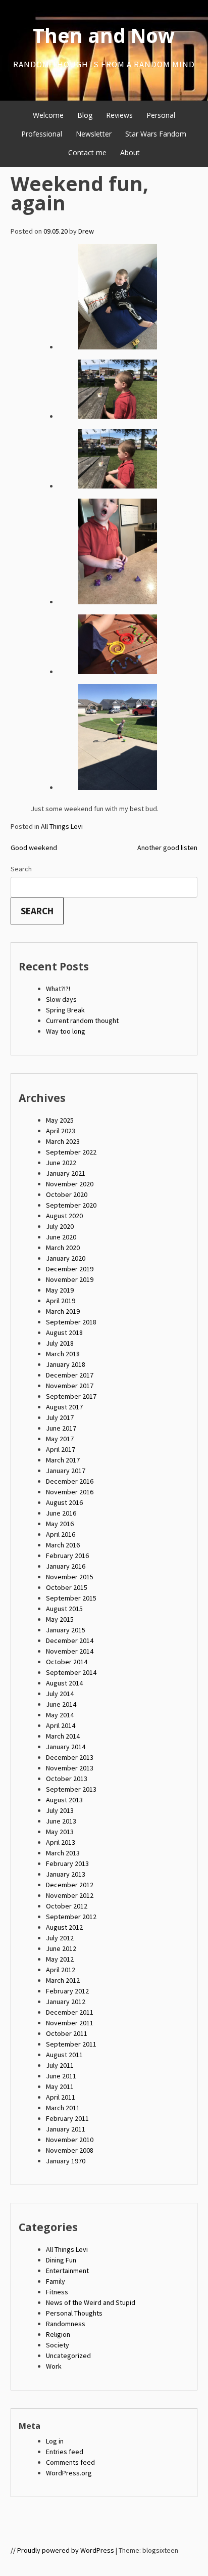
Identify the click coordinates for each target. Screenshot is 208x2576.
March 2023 (63, 1141)
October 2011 (67, 2033)
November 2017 (70, 1386)
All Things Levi (62, 826)
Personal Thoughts (74, 2313)
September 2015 (71, 1598)
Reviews (119, 115)
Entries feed (65, 2452)
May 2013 (60, 1832)
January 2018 (66, 1364)
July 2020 (60, 1226)
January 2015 (66, 1630)
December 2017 (70, 1375)
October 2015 (67, 1587)
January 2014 (66, 1747)
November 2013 (70, 1768)
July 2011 (60, 2065)
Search (21, 869)
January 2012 (66, 2002)
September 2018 (71, 1322)
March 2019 (63, 1311)
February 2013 (67, 1863)
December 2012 (70, 1885)
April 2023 (61, 1131)
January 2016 (66, 1566)
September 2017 (71, 1396)
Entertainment (67, 2271)
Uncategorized (68, 2356)
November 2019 (70, 1279)
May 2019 (60, 1290)
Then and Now (104, 35)
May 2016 (60, 1524)
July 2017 (60, 1417)
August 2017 (64, 1407)
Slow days (61, 999)
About (130, 152)
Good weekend (34, 848)
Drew (86, 231)
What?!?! (58, 989)
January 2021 (66, 1173)
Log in (55, 2441)
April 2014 (61, 1725)
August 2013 (64, 1800)
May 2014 (60, 1715)
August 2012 (64, 1927)
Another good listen (167, 848)
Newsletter (94, 134)
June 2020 (61, 1237)
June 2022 (61, 1163)
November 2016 (70, 1492)
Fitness (57, 2292)
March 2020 (63, 1248)
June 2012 (61, 1948)
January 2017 (66, 1471)
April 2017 (61, 1449)
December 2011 (70, 2012)
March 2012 (63, 1980)
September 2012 (71, 1917)
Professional (42, 134)
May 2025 (60, 1120)
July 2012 (60, 1938)
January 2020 (66, 1258)
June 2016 (61, 1513)
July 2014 (60, 1694)
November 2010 (70, 2140)
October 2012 (67, 1906)
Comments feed (70, 2462)
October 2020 (67, 1194)
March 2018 (63, 1354)
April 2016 (61, 1534)
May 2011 (60, 2086)
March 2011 (63, 2108)
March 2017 (63, 1460)
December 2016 (70, 1481)
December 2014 (70, 1640)
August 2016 (64, 1502)
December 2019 (70, 1269)
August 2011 (64, 2055)
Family (56, 2281)
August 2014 (64, 1683)
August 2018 (64, 1333)
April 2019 (61, 1301)
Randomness (66, 2324)
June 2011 (61, 2076)
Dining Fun (61, 2260)
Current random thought (82, 1020)
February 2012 (67, 1991)
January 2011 (66, 2129)
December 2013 (70, 1757)
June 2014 (61, 1704)
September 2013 (71, 1789)
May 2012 (60, 1959)
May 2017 (60, 1439)
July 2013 (60, 1810)
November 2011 (70, 2023)
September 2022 (71, 1152)
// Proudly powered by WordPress (62, 2550)
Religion (58, 2334)
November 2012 (70, 1895)
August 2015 (64, 1609)
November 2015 (70, 1577)
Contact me (87, 152)
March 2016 (63, 1545)
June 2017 (61, 1428)
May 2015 (60, 1619)
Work (54, 2366)
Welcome (48, 115)
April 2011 (61, 2097)
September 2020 (71, 1205)
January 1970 (66, 2161)
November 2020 (70, 1184)
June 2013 (61, 1821)
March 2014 (63, 1736)
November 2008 (70, 2150)
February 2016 (67, 1556)
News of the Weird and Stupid (91, 2302)
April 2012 (61, 1970)
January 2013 (66, 1874)
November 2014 (70, 1651)
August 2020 (64, 1216)
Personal (161, 115)
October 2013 (67, 1779)
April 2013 (61, 1842)
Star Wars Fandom (156, 134)
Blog (85, 115)
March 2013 (63, 1853)
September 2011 (71, 2044)
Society (58, 2345)
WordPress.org (69, 2473)
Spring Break (65, 1010)
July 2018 (60, 1343)
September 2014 (71, 1672)
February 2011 (67, 2118)
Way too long (66, 1031)
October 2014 (67, 1662)
